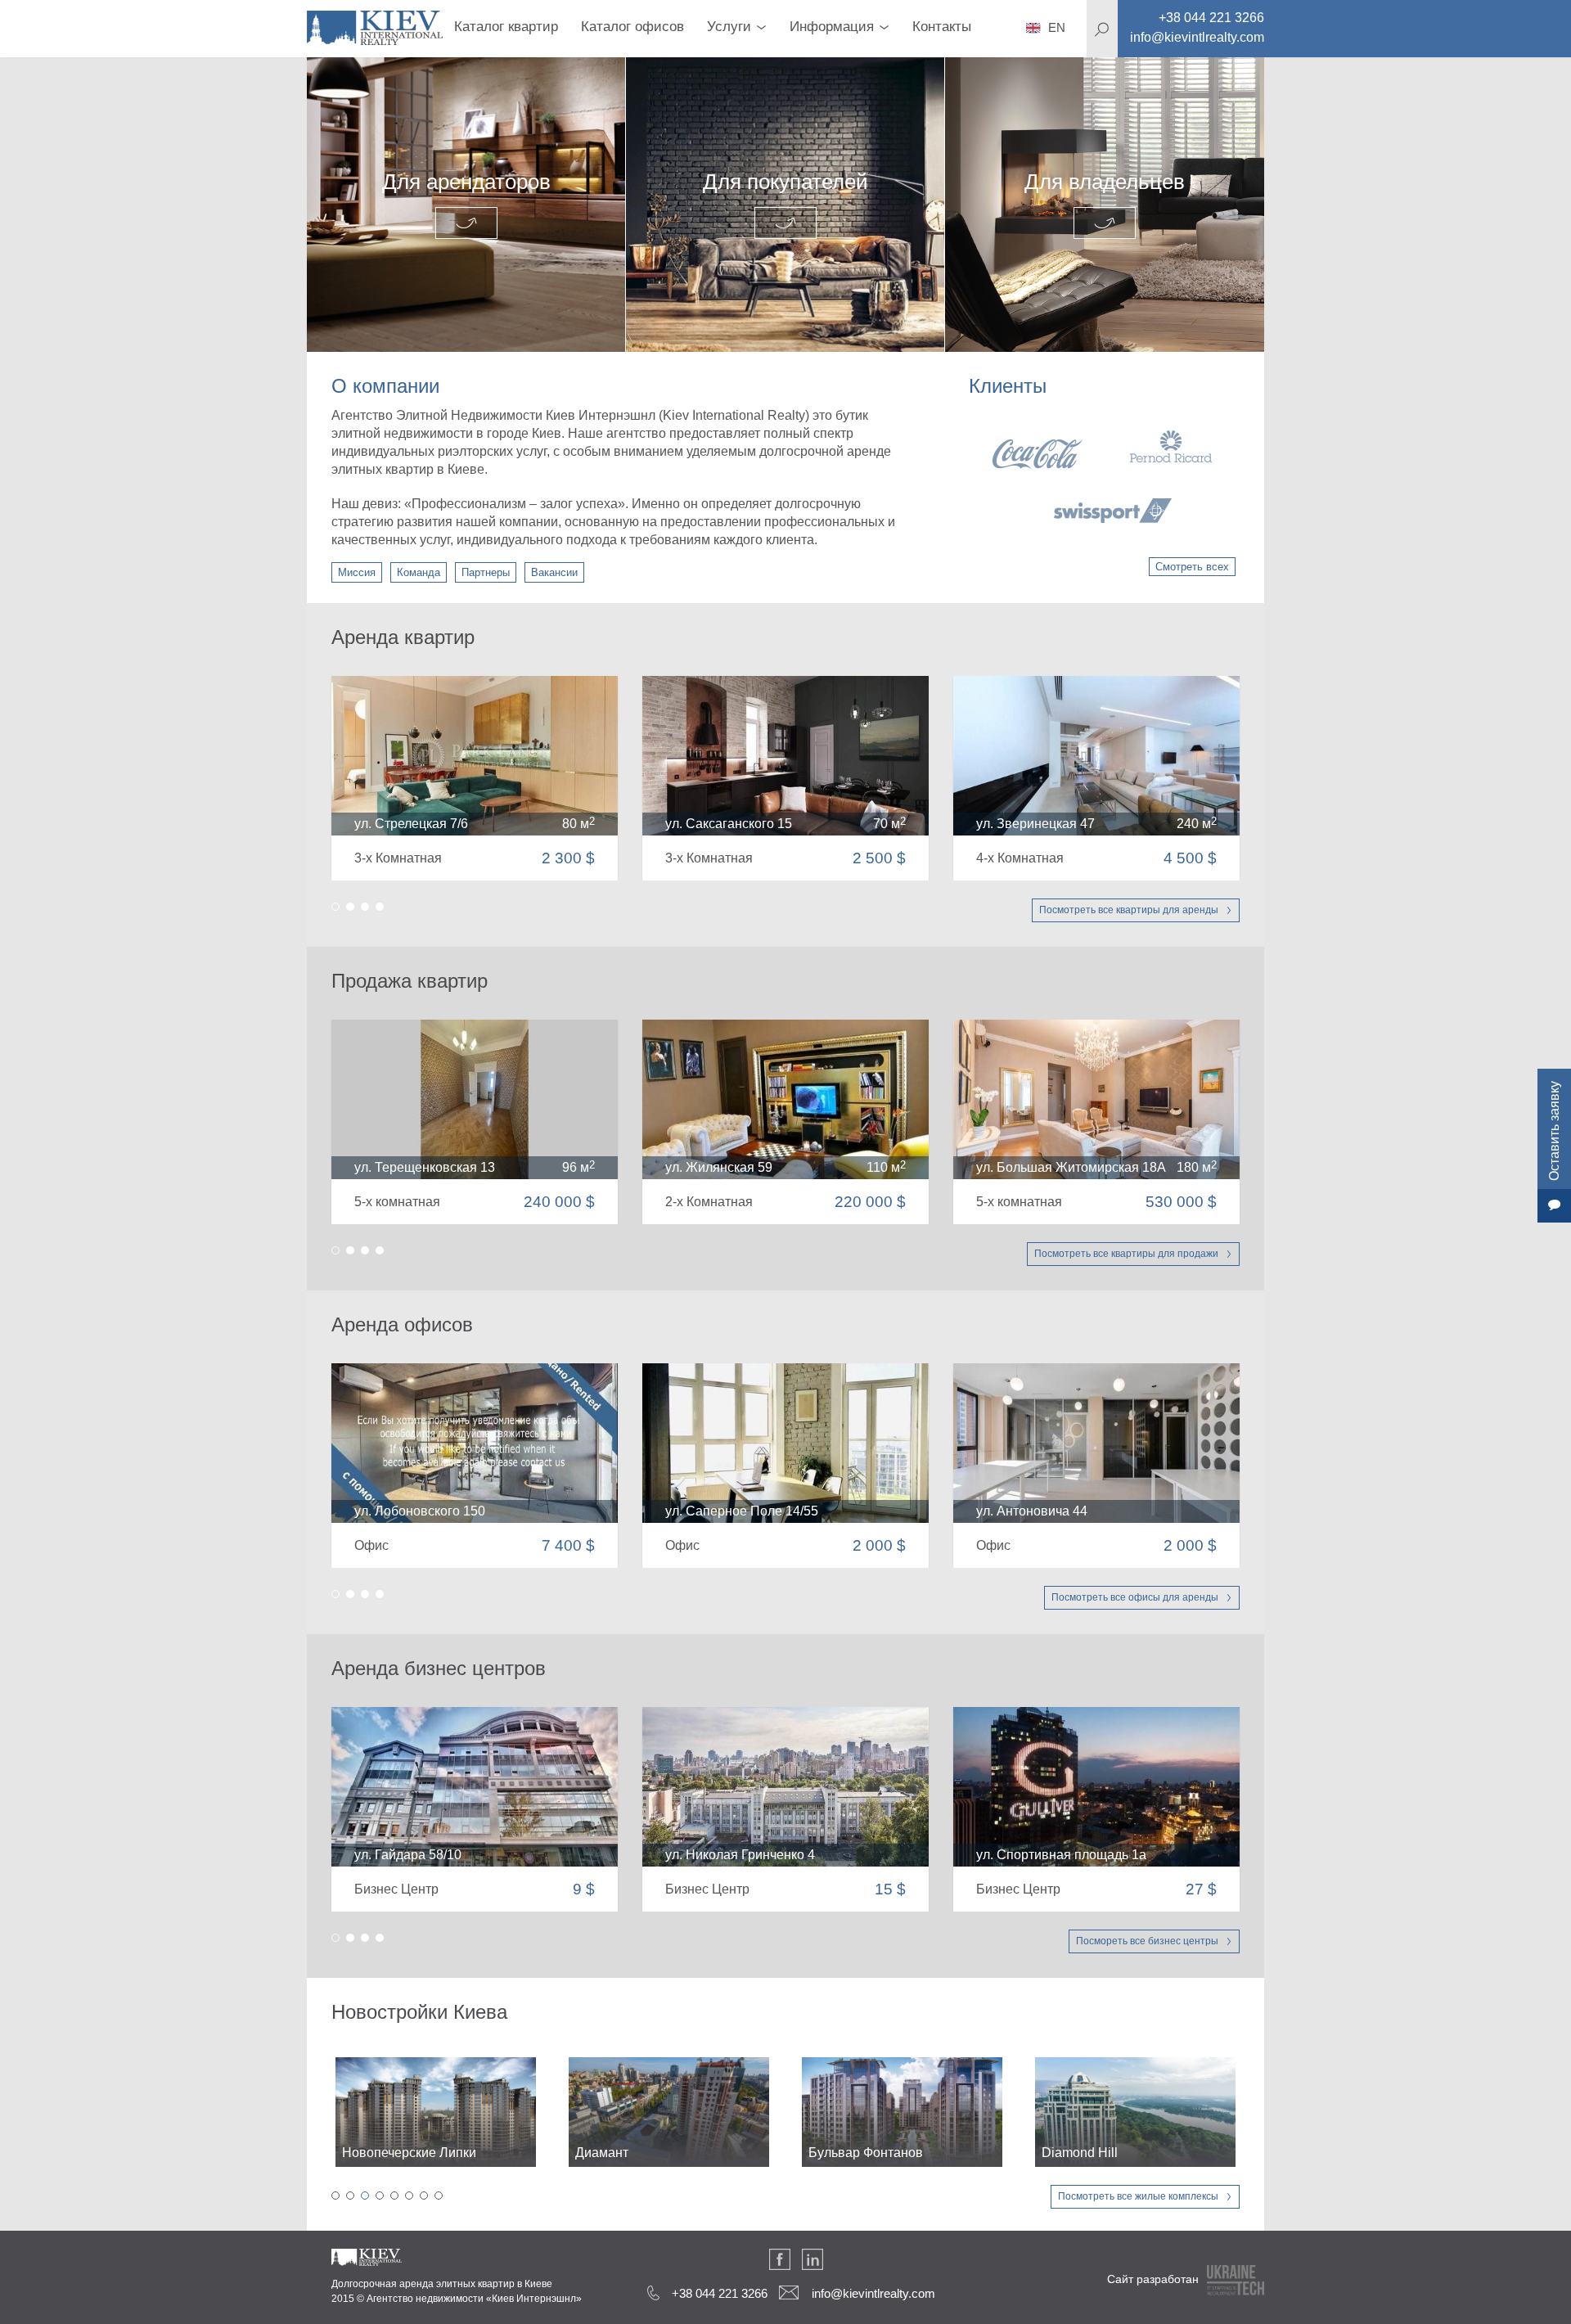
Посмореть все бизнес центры (1147, 1941)
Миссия (357, 572)
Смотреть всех (1192, 567)
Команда (419, 572)
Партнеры (486, 572)
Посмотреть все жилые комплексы (1138, 2196)
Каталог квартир (506, 27)
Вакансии (554, 572)
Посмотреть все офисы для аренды (1135, 1597)
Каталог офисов (632, 27)
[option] (1102, 477)
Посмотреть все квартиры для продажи (1126, 1254)
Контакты (942, 27)
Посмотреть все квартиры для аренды (1129, 910)
